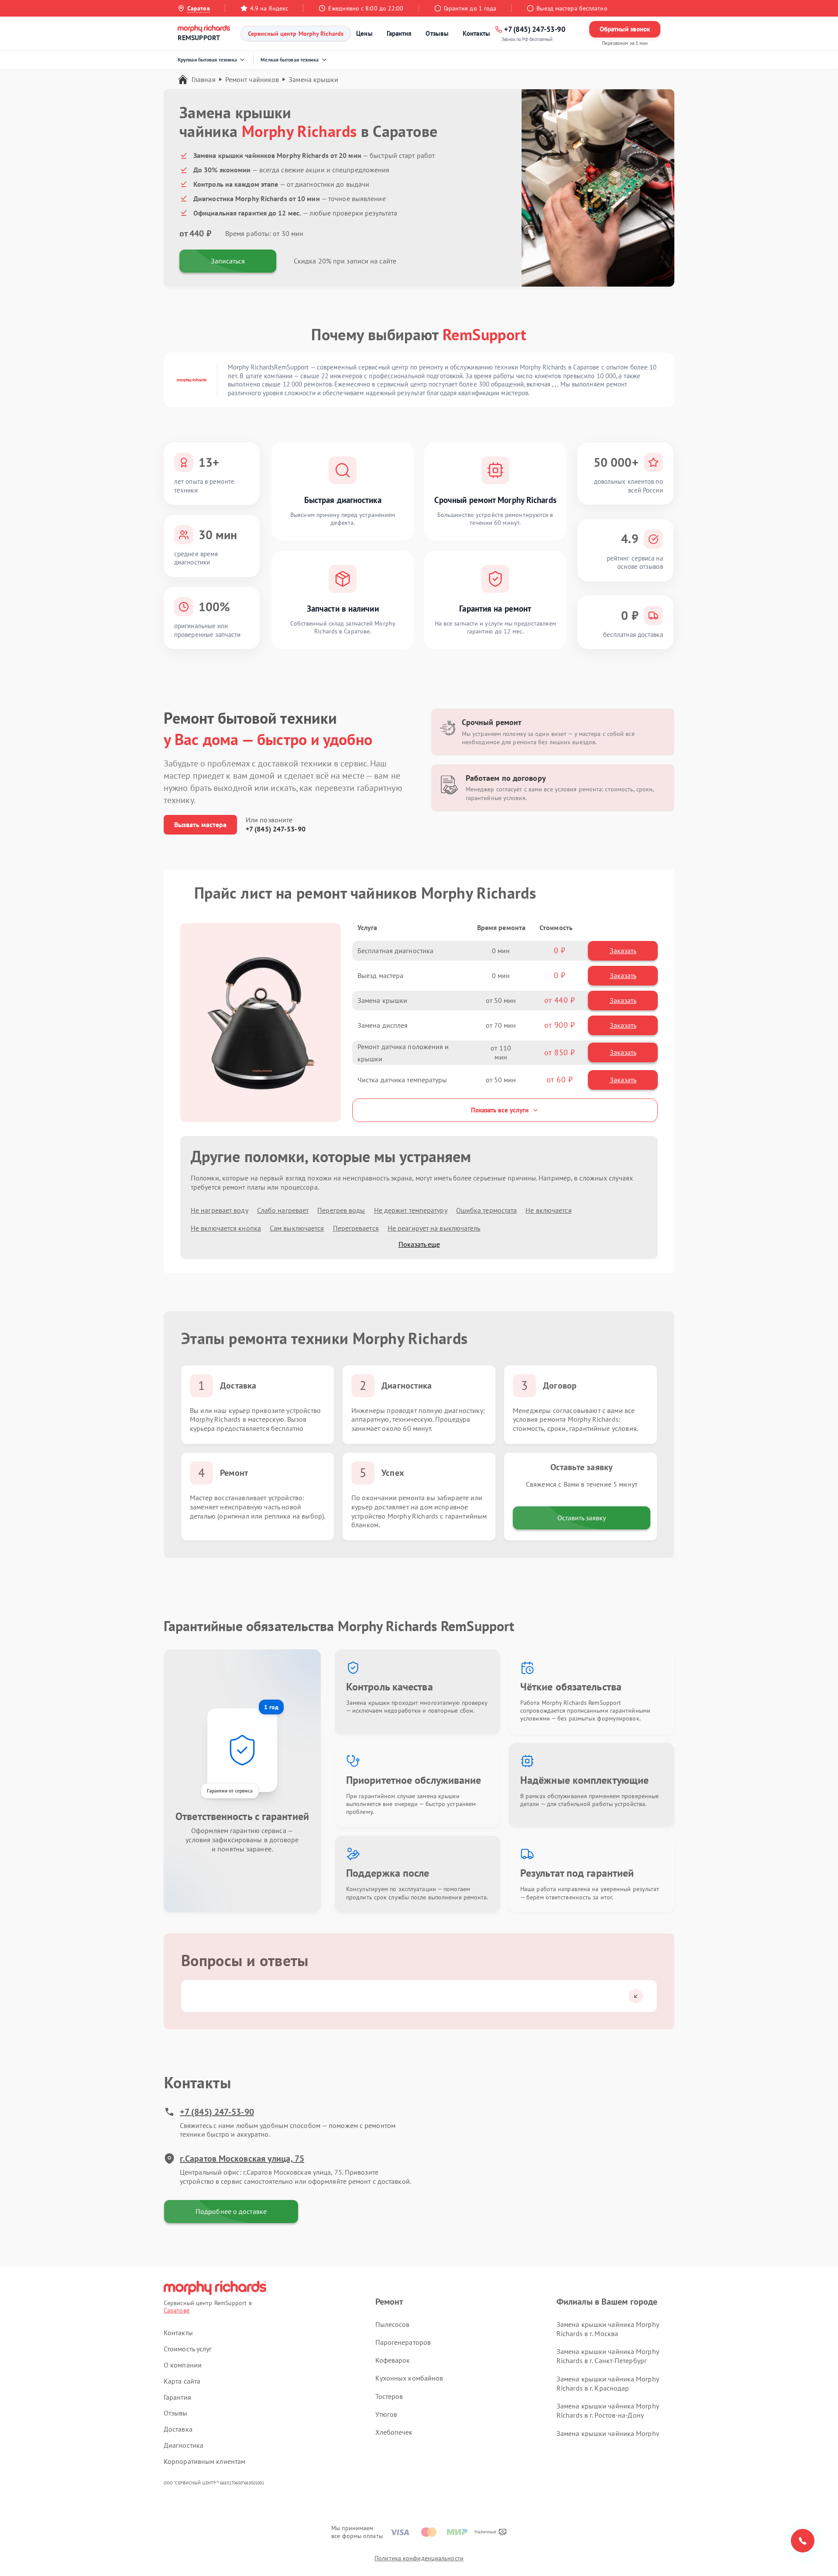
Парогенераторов (403, 2342)
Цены (364, 33)
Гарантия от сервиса (230, 1791)
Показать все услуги (500, 1110)
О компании (183, 2365)
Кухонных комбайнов (409, 2378)
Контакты (476, 33)
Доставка (178, 2429)
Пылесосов (393, 2324)
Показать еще (419, 1244)
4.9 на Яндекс (269, 8)
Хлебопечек (394, 2432)
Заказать (623, 951)
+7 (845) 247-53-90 (276, 829)
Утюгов (386, 2414)
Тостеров (389, 2396)
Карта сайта (182, 2381)
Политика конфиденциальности (419, 2558)
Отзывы (437, 33)
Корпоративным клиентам (204, 2461)
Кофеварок (393, 2360)
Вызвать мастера (200, 824)
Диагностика (184, 2445)
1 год (271, 1707)
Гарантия (399, 33)
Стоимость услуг (188, 2349)
